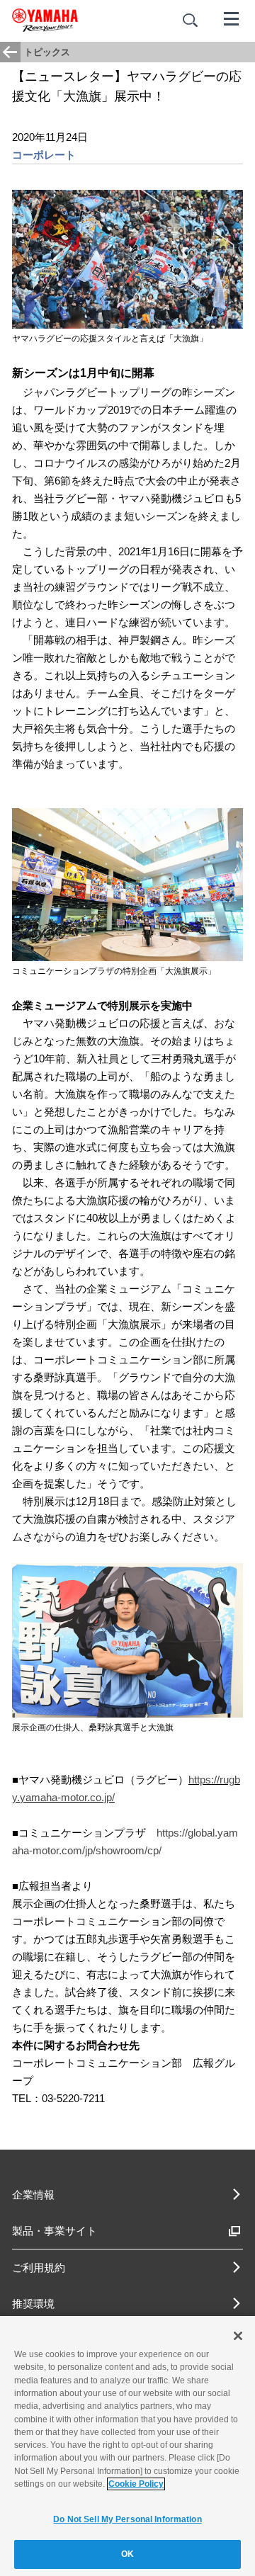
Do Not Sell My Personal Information (127, 2519)
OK (127, 2554)
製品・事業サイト (55, 2231)
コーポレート (44, 155)
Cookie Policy (136, 2484)
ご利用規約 (39, 2268)
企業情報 (33, 2195)
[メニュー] (232, 18)
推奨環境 (33, 2304)
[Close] (238, 2336)
